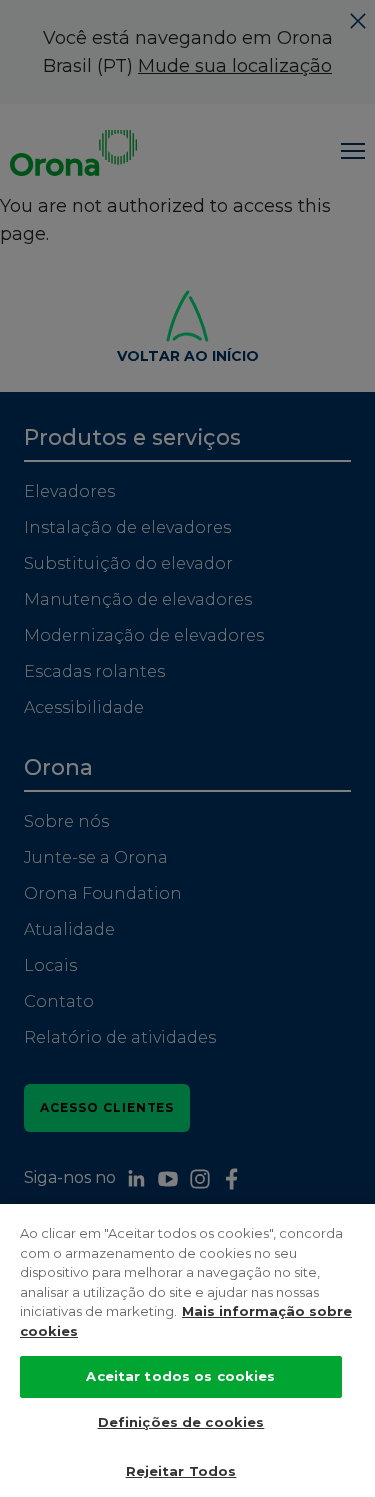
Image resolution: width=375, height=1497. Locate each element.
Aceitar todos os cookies (180, 1376)
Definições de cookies (181, 1422)
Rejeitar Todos (181, 1471)
